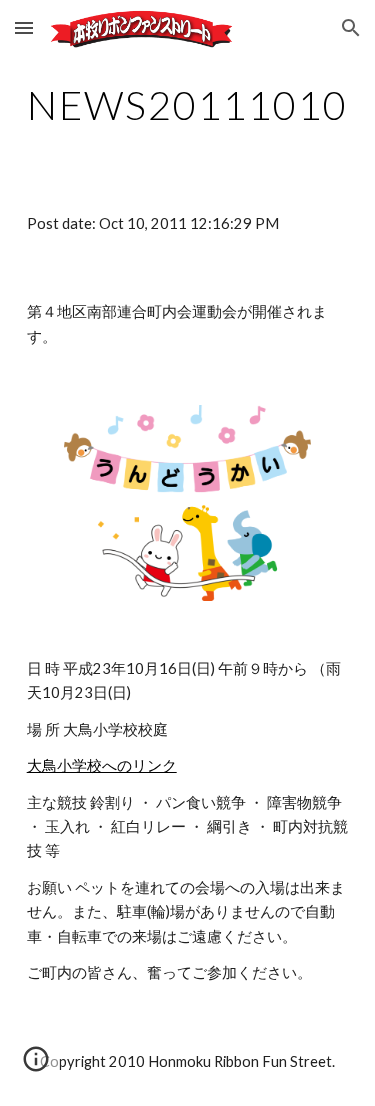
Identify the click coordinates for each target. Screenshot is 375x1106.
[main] (188, 105)
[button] (24, 27)
